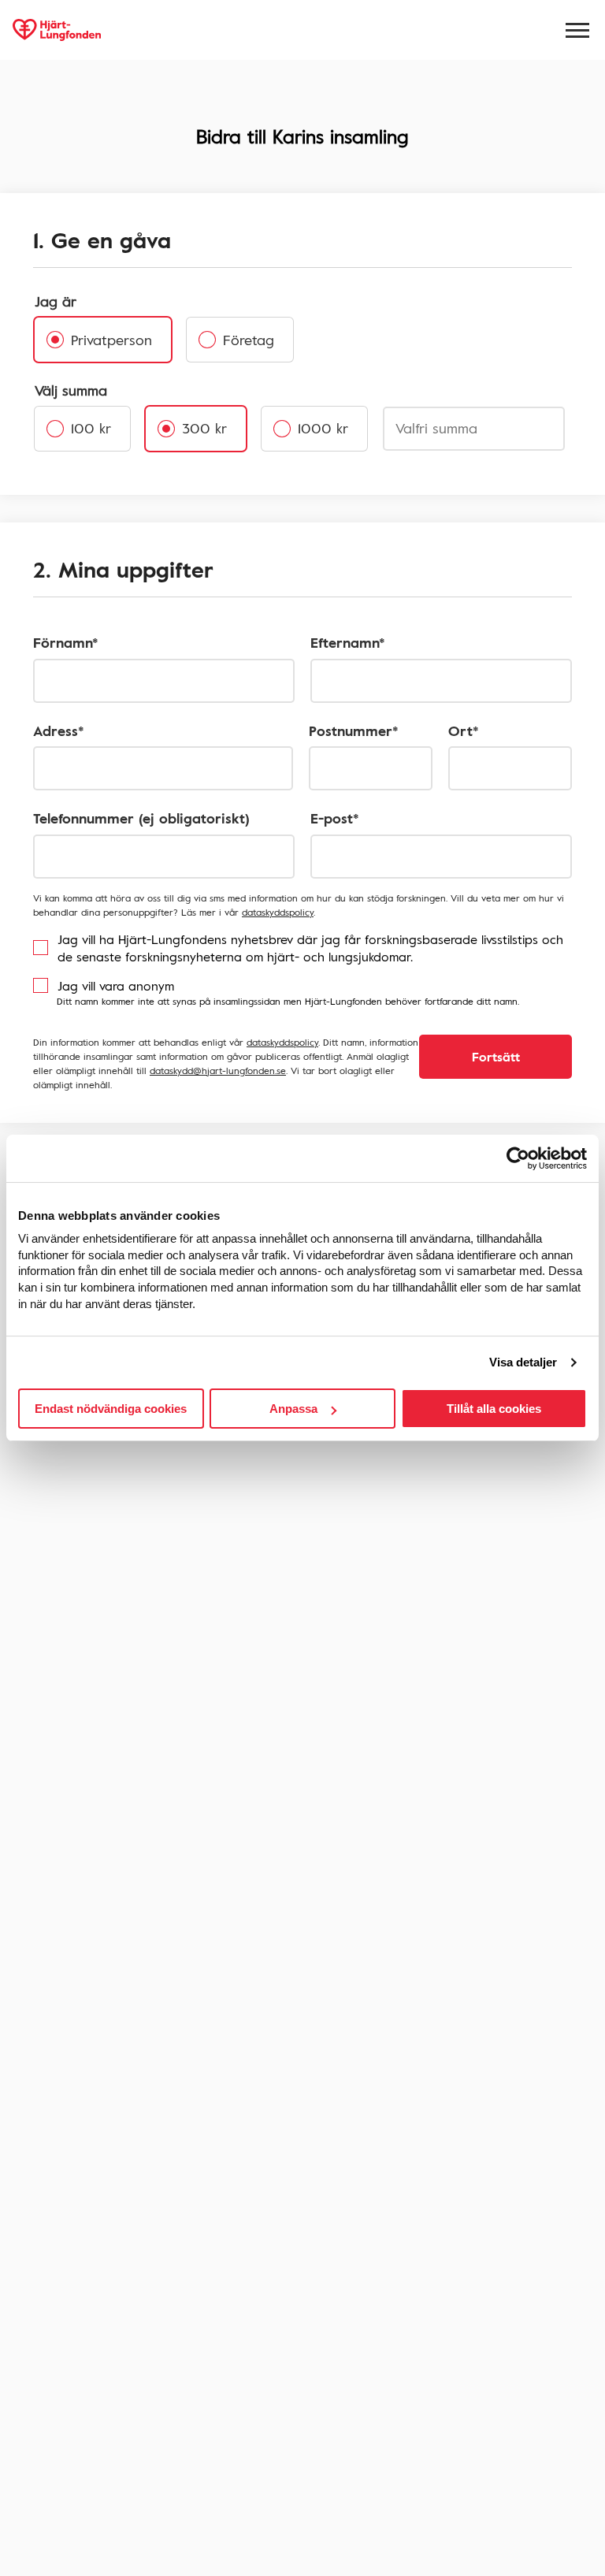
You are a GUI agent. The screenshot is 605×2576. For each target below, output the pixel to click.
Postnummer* (354, 731)
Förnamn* (66, 643)
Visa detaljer (523, 1362)
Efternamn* (348, 643)
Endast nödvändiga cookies (111, 1409)
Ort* (464, 731)
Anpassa (293, 1409)
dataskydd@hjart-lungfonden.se (218, 1070)
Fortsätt (496, 1057)
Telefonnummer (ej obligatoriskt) (141, 818)
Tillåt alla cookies (494, 1409)
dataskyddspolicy (278, 912)
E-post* (335, 818)
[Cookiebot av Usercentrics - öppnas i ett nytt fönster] (518, 1158)
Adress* (59, 731)
